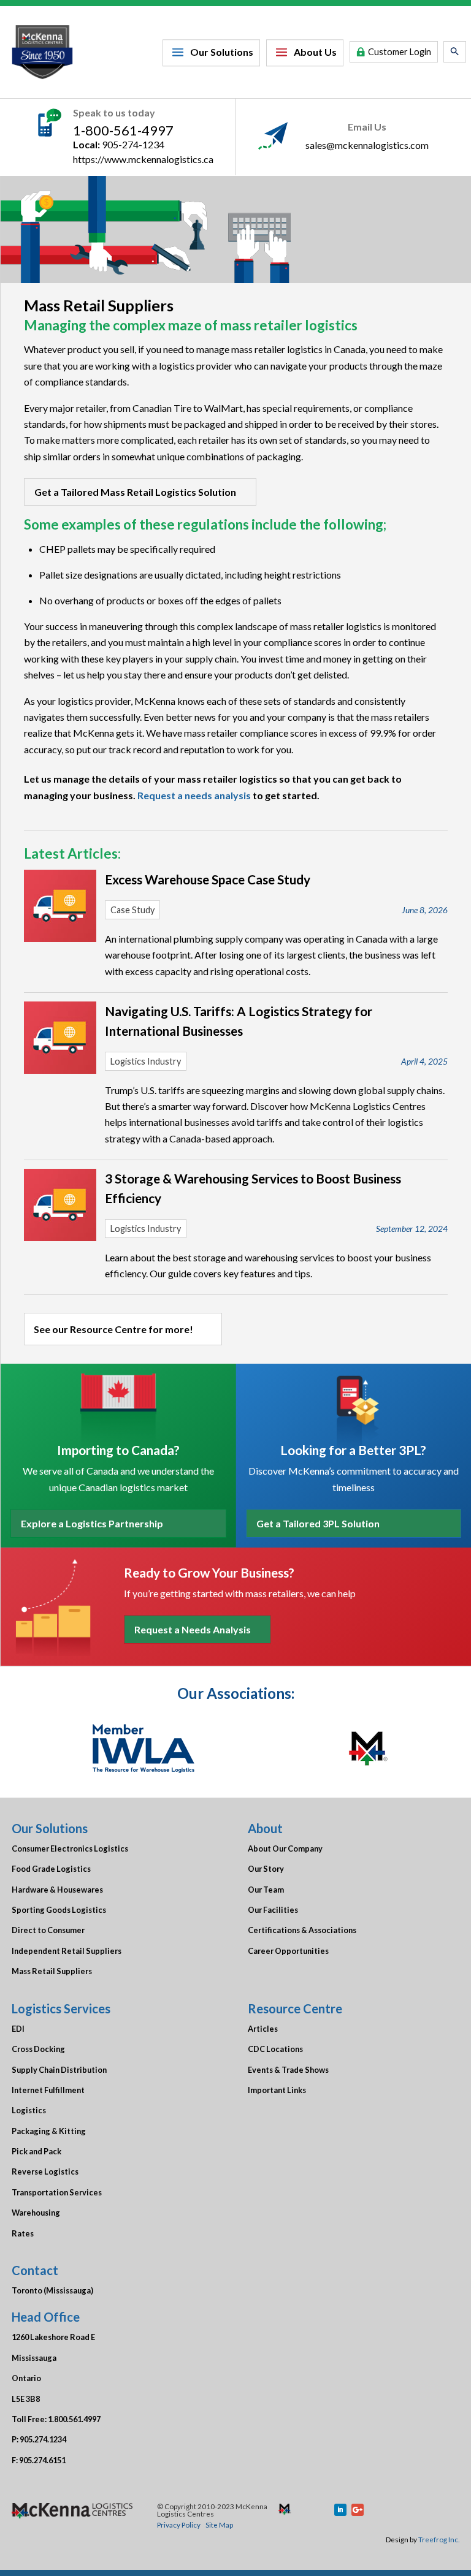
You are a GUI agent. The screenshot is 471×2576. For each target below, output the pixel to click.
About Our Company (285, 1848)
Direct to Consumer (48, 1930)
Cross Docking (38, 2049)
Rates (23, 2233)
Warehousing (36, 2213)
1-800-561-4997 (123, 130)
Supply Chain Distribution (59, 2070)
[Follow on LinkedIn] (340, 2510)
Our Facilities (273, 1910)
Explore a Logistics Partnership (92, 1523)
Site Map (219, 2525)
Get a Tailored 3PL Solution (318, 1523)
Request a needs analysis (194, 795)
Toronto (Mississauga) (52, 2290)
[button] (455, 52)
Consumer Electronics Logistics (70, 1848)
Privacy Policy (179, 2525)
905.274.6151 (42, 2460)
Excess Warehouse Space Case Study (208, 879)
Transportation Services (57, 2192)
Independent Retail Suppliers (67, 1951)
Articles (263, 2029)
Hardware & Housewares (57, 1890)
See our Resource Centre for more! (113, 1329)
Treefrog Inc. (439, 2539)
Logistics (29, 2110)
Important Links (277, 2090)
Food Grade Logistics (51, 1869)
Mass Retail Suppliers (52, 1971)
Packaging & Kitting (49, 2131)
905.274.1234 (43, 2439)
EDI (18, 2029)
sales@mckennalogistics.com (367, 145)
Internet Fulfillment (48, 2090)
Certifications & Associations (302, 1930)
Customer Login (400, 52)
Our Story (266, 1869)
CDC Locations (275, 2049)
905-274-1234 (133, 144)
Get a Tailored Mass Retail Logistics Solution (135, 492)
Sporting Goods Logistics (59, 1910)
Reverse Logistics (45, 2171)
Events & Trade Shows (288, 2070)
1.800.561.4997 (74, 2419)
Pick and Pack (36, 2151)
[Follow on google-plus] (358, 2510)
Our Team (266, 1890)
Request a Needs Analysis (193, 1629)
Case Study (132, 910)
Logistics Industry (146, 1061)
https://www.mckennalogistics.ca (143, 159)
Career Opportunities (288, 1951)
